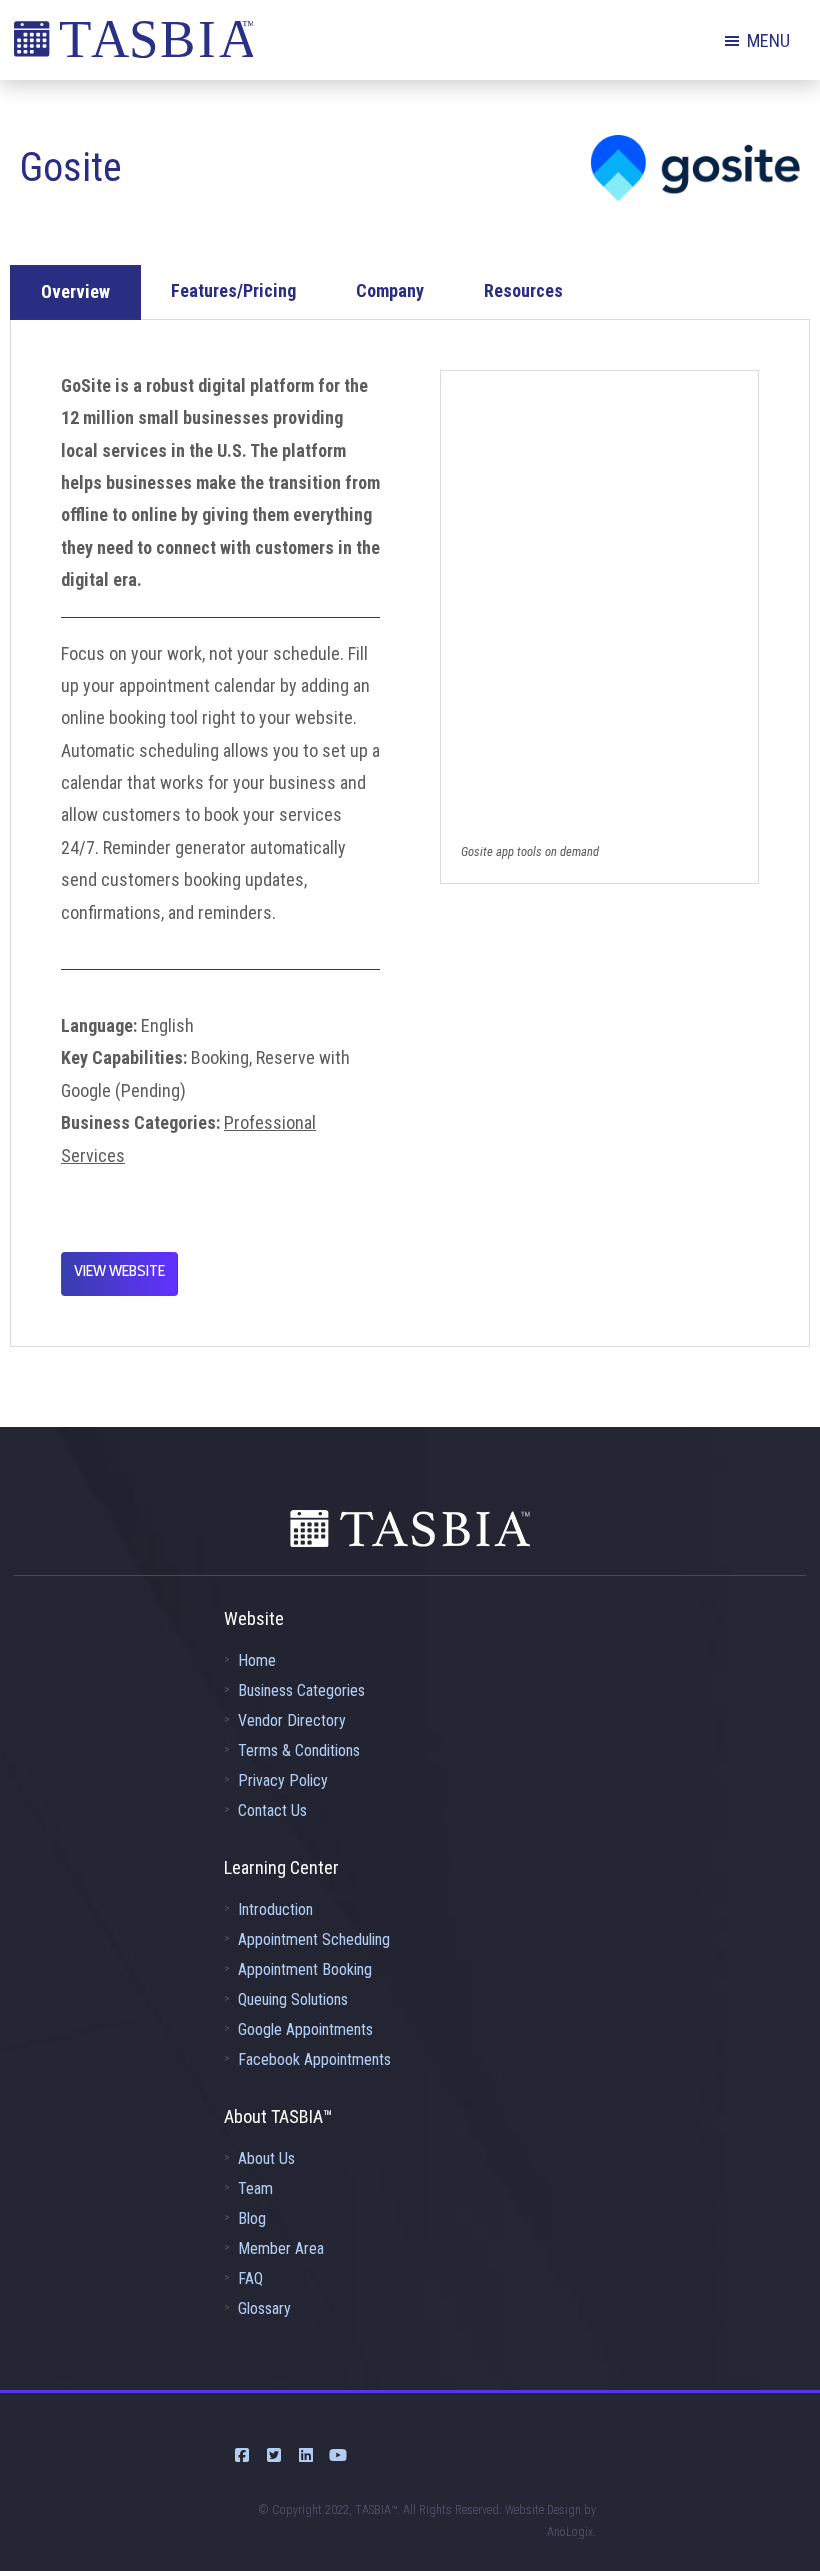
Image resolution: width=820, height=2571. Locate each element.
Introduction (275, 1909)
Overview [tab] (75, 291)
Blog (252, 2218)
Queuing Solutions (293, 1999)
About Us (266, 2158)
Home (257, 1660)
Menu (768, 40)
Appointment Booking (305, 1969)
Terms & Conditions (299, 1750)
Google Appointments (305, 2029)
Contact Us (272, 1810)
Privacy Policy (283, 1780)
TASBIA (133, 45)
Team (255, 2188)
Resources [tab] (523, 290)
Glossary (264, 2308)
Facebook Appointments (314, 2059)
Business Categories (301, 1690)
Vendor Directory (292, 1720)
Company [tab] (390, 290)
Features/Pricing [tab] (233, 290)
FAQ (250, 2278)
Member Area (281, 2248)
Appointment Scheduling (314, 1939)
